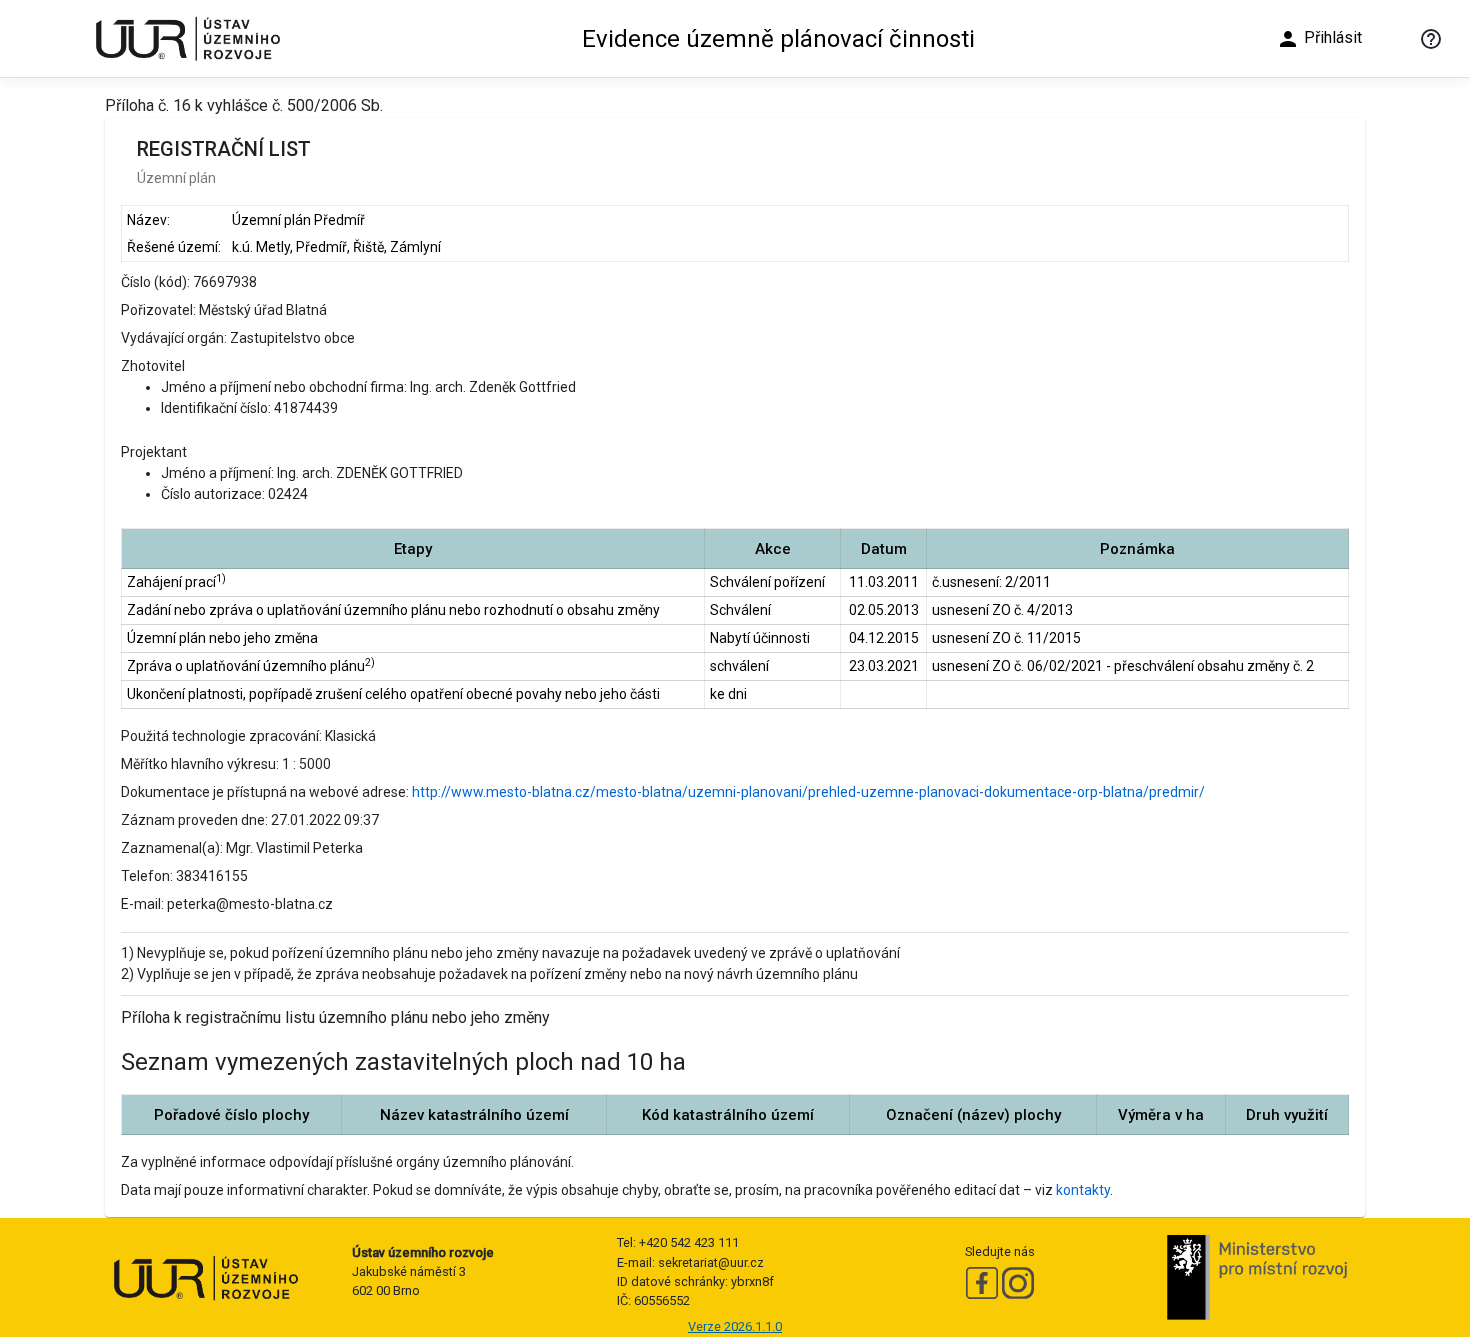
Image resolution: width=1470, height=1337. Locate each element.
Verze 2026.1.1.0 (735, 1326)
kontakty (1083, 1190)
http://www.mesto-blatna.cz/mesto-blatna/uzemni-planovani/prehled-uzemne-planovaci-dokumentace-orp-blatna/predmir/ (808, 792)
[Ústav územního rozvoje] (187, 38)
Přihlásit (1319, 39)
